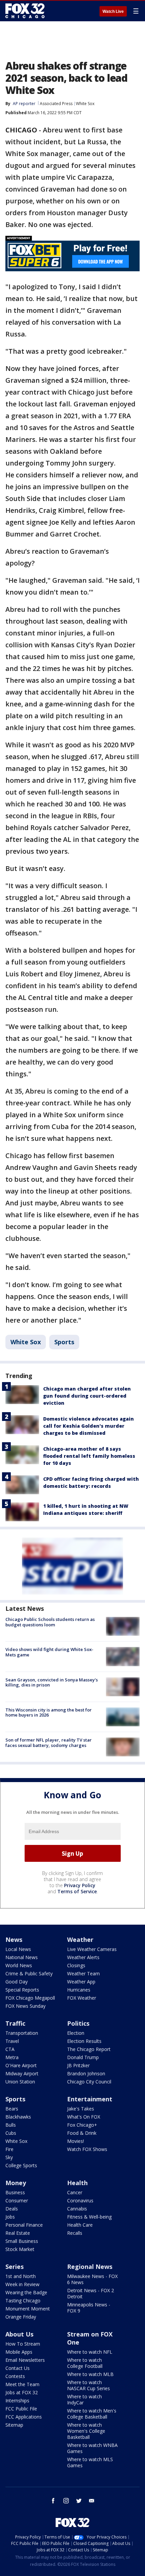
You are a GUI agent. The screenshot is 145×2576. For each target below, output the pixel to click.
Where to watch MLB (90, 2374)
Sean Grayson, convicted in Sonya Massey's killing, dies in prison (52, 1682)
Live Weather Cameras (92, 1949)
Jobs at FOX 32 (22, 2392)
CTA (10, 2049)
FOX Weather (82, 1998)
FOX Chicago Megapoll (30, 1998)
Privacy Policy (80, 1885)
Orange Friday (21, 2317)
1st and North (21, 2276)
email (92, 2501)
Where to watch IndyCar (84, 2399)
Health (77, 2183)
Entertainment (90, 2099)
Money (16, 2183)
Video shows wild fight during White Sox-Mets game (49, 1652)
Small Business (22, 2241)
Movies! (76, 2141)
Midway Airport (22, 2073)
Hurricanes (79, 1990)
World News (19, 1965)
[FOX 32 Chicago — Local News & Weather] (25, 11)
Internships (17, 2400)
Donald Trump (83, 2057)
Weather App (81, 1982)
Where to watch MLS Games (90, 2462)
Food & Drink (82, 2133)
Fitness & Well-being (89, 2217)
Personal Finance (24, 2225)
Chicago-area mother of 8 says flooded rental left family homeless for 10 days (89, 1456)
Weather (80, 1940)
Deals (12, 2209)
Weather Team (83, 1973)
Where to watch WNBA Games (92, 2448)
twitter (79, 2501)
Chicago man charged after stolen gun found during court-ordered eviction (87, 1396)
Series (14, 2267)
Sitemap (14, 2425)
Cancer (75, 2192)
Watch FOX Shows (87, 2149)
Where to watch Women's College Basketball (86, 2431)
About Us (19, 2334)
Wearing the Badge (26, 2292)
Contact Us (18, 2368)
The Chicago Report (89, 2049)
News (14, 1940)
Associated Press (56, 104)
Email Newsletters (25, 2360)
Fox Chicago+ (82, 2125)
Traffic (15, 2023)
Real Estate (18, 2233)
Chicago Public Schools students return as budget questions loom (50, 1622)
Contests (15, 2376)
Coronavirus (80, 2200)
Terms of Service (77, 1891)
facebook (53, 2501)
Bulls (11, 2125)
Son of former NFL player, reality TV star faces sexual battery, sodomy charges (49, 1743)
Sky (9, 2157)
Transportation (22, 2033)
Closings (76, 1965)
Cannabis (77, 2209)
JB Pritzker (78, 2065)
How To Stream (23, 2344)
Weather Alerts (83, 1957)
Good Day (17, 1982)
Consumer (17, 2200)
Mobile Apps (19, 2352)
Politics (78, 2023)
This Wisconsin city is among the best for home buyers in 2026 (49, 1712)
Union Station (20, 2082)
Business (15, 2192)
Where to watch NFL (90, 2352)
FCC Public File (21, 2409)
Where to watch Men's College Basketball (92, 2414)
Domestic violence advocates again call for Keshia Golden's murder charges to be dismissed (89, 1426)
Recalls (75, 2233)
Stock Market (20, 2249)
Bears (12, 2109)
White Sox (85, 104)
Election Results (84, 2041)
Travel (12, 2041)
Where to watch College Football (85, 2363)
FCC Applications (24, 2417)
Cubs (11, 2133)
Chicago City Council (89, 2082)
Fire (9, 2149)
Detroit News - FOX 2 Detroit (91, 2293)
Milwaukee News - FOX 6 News (92, 2279)
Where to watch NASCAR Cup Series (89, 2385)
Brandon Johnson (86, 2073)
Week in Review (22, 2284)
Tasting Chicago (23, 2300)
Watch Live (113, 11)
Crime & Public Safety (29, 1973)
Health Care (80, 2225)
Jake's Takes (81, 2109)
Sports (64, 1342)
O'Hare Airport (21, 2065)
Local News (18, 1949)
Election (76, 2033)
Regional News (90, 2267)
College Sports (21, 2165)
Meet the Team (22, 2384)
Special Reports (22, 1990)
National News (22, 1957)
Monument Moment (28, 2309)
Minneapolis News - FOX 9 (89, 2308)
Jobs (10, 2217)
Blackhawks (18, 2117)
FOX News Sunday (25, 2006)
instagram (66, 2501)
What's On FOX (84, 2117)
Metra (12, 2057)
